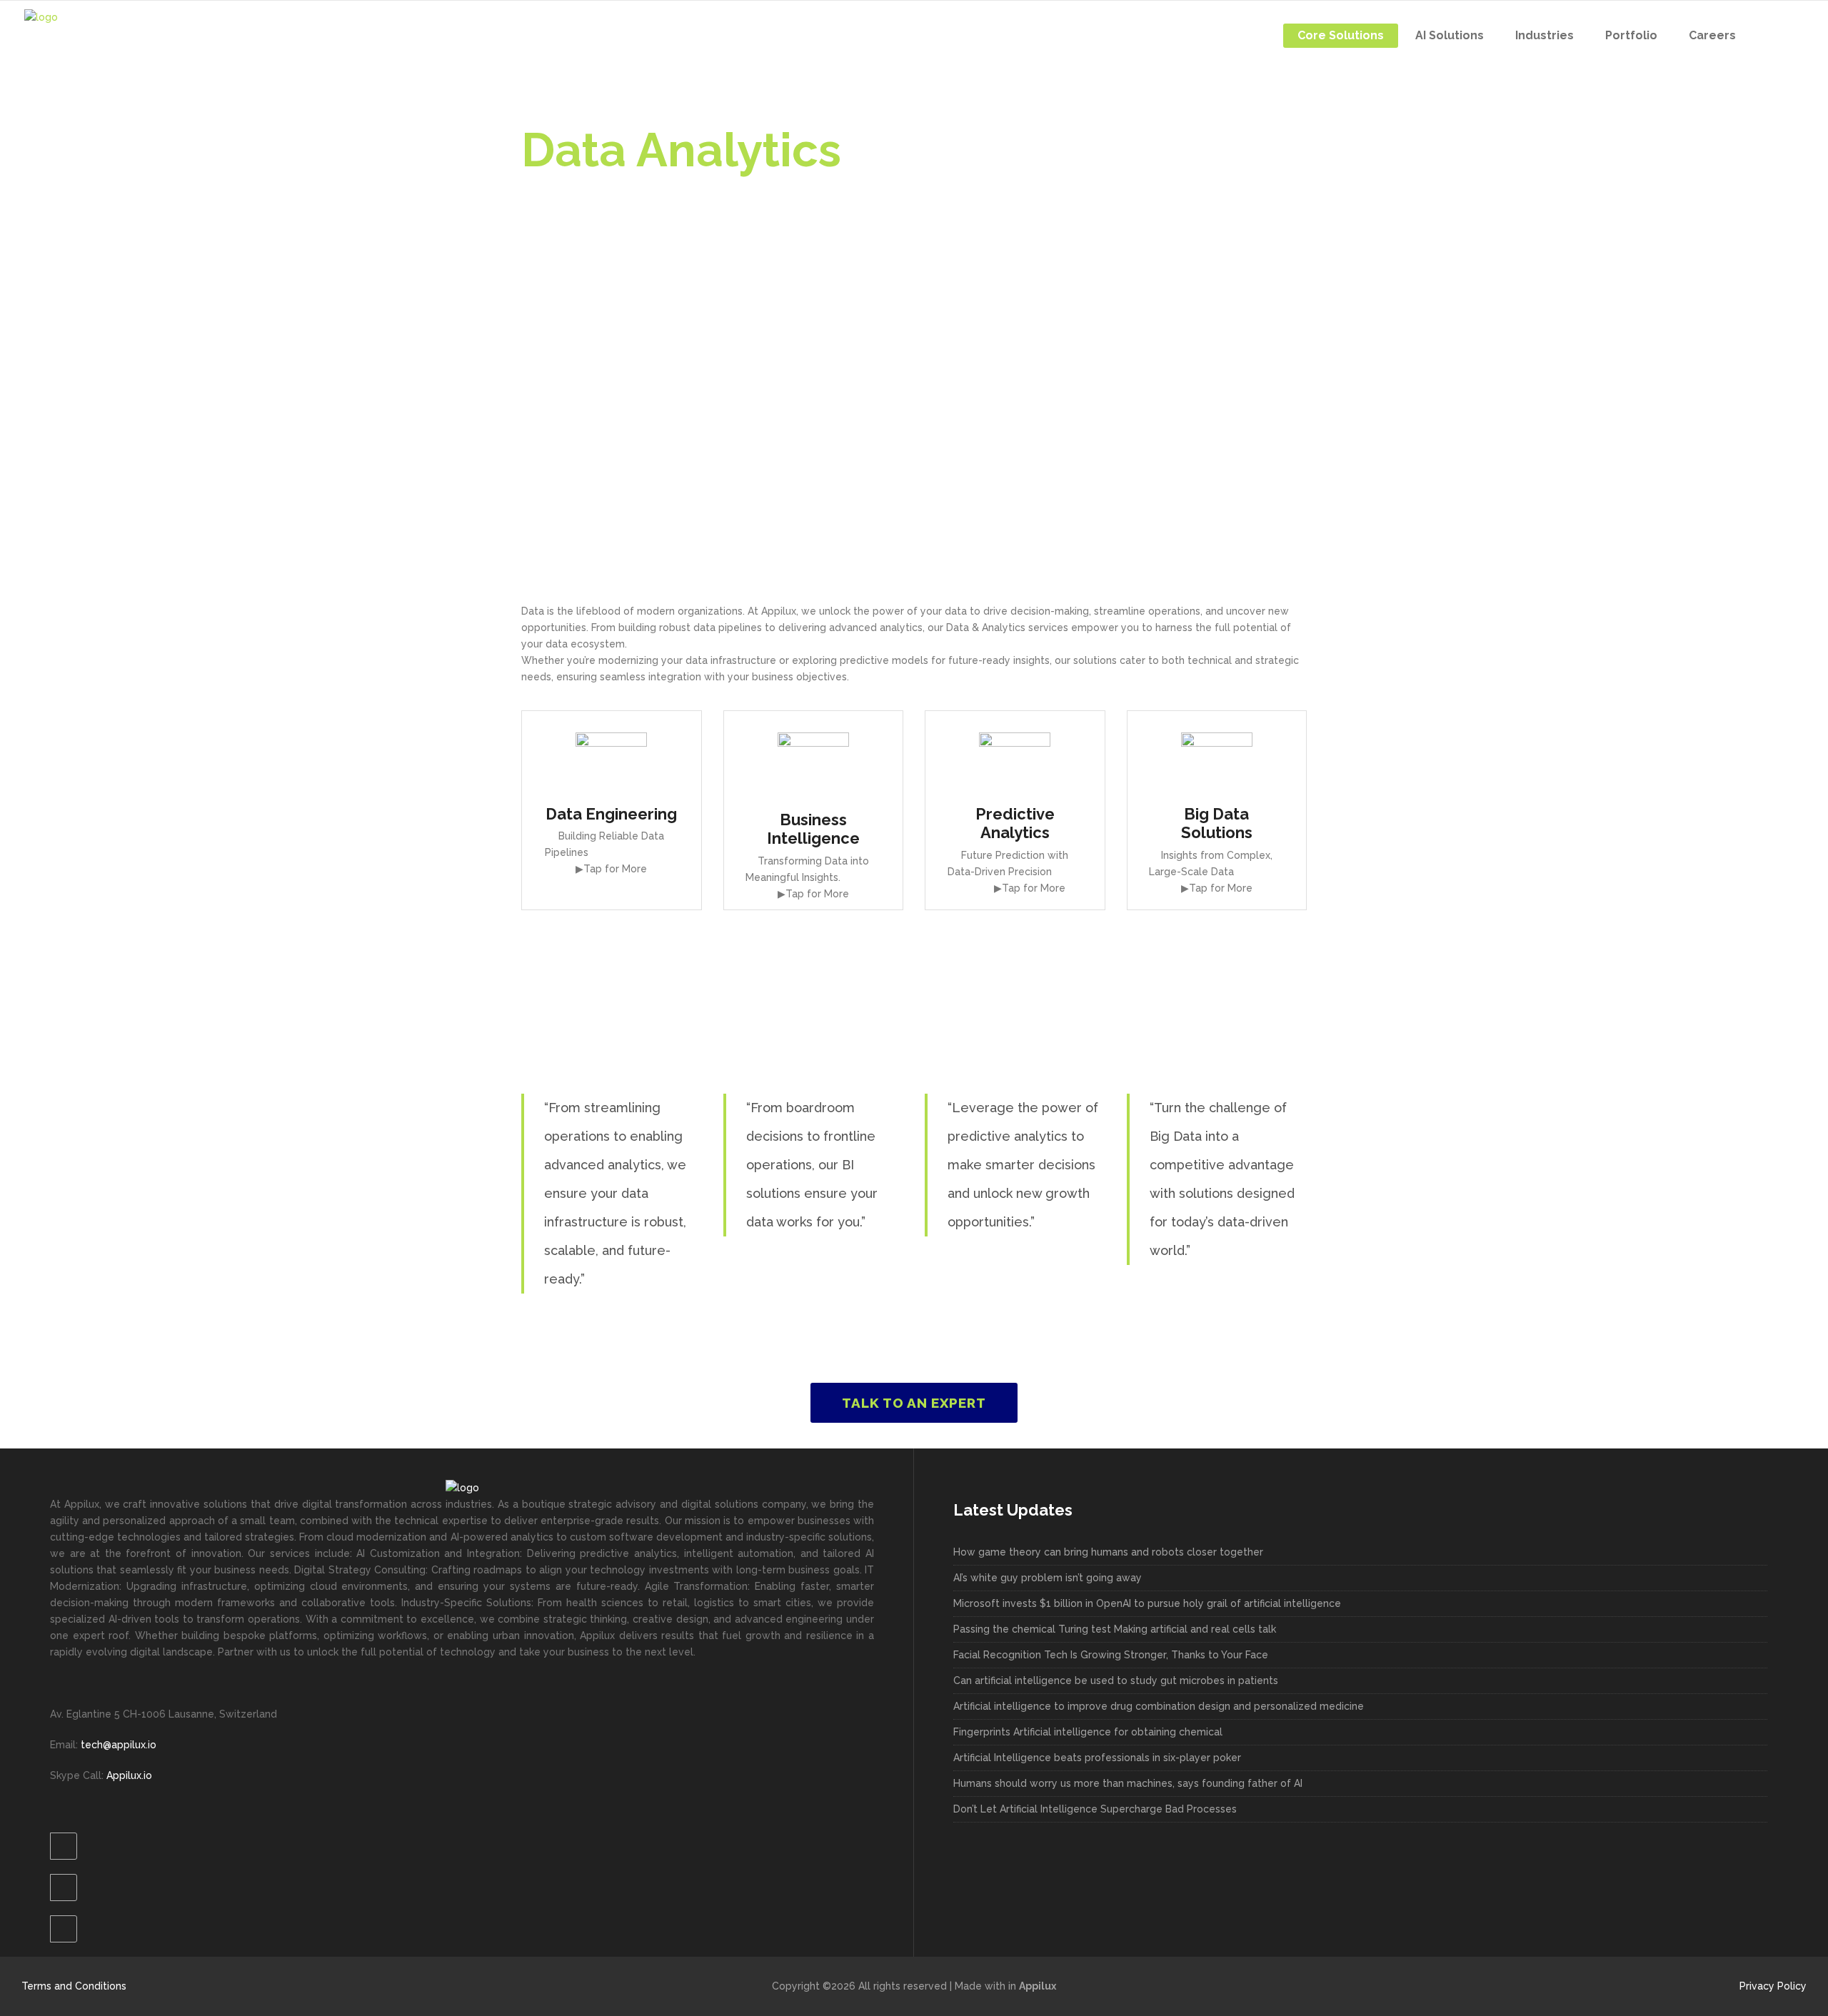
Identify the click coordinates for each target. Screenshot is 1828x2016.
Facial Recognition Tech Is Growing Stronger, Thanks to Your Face (1111, 1655)
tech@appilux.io (117, 1745)
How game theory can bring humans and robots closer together (1108, 1552)
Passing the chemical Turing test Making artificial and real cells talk (1115, 1629)
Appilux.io (129, 1775)
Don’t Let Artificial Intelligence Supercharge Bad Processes (1095, 1809)
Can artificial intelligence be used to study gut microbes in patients (1116, 1680)
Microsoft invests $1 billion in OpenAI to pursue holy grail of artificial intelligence (1147, 1603)
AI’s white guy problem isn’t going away (1048, 1578)
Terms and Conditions (74, 1986)
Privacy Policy (1773, 1986)
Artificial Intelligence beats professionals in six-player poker (1097, 1758)
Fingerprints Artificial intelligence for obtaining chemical (1088, 1732)
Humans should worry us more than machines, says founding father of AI (1128, 1783)
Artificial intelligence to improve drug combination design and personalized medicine (1159, 1706)
